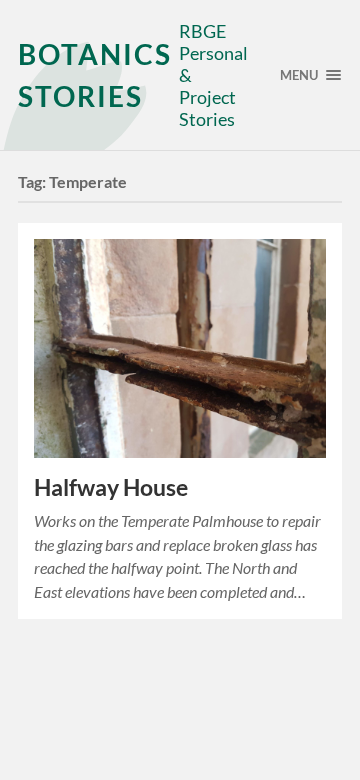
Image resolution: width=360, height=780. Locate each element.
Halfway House (111, 487)
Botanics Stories (95, 75)
